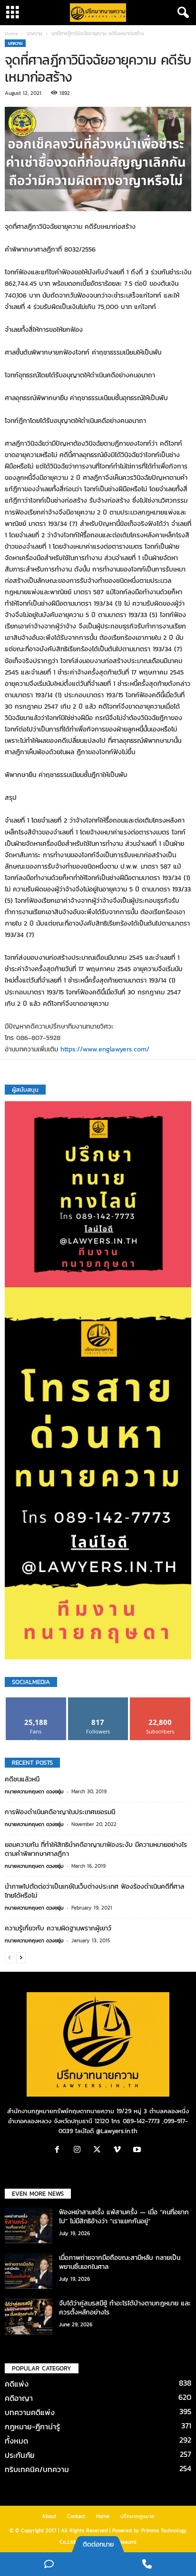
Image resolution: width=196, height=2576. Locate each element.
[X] (99, 2150)
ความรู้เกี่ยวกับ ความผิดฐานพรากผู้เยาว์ (58, 1928)
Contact (76, 2516)
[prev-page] (10, 1957)
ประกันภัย (20, 2455)
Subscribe (160, 1701)
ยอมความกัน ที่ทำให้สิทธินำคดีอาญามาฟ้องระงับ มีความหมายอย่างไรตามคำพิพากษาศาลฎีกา (96, 1849)
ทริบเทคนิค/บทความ (37, 2469)
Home (11, 33)
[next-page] (21, 1957)
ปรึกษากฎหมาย (137, 2516)
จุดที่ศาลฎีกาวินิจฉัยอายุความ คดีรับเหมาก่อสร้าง (70, 227)
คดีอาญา (19, 2398)
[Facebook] (59, 2150)
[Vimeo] (119, 2150)
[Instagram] (79, 2150)
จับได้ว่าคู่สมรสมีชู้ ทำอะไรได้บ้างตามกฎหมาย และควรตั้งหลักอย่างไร (125, 2308)
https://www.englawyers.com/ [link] (105, 1049)
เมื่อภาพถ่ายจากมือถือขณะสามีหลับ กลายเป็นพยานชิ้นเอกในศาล (120, 2262)
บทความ (34, 33)
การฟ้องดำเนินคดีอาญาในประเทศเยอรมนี (60, 1812)
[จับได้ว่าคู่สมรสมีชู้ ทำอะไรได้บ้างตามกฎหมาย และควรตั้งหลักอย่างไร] (29, 2317)
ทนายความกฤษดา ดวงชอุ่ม (34, 1791)
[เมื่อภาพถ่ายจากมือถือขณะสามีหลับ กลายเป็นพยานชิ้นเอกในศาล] (29, 2271)
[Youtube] (138, 2150)
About (49, 2516)
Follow (98, 1701)
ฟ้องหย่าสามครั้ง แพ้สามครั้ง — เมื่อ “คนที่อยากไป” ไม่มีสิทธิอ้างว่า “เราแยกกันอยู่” (124, 2217)
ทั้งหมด (16, 2441)
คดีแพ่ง (17, 2384)
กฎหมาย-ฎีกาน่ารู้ (32, 2426)
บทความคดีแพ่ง (30, 2412)
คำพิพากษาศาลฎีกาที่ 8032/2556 (50, 249)
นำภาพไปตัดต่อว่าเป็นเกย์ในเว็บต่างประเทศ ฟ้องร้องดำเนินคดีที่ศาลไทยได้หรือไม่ (94, 1891)
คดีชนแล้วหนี (22, 1779)
